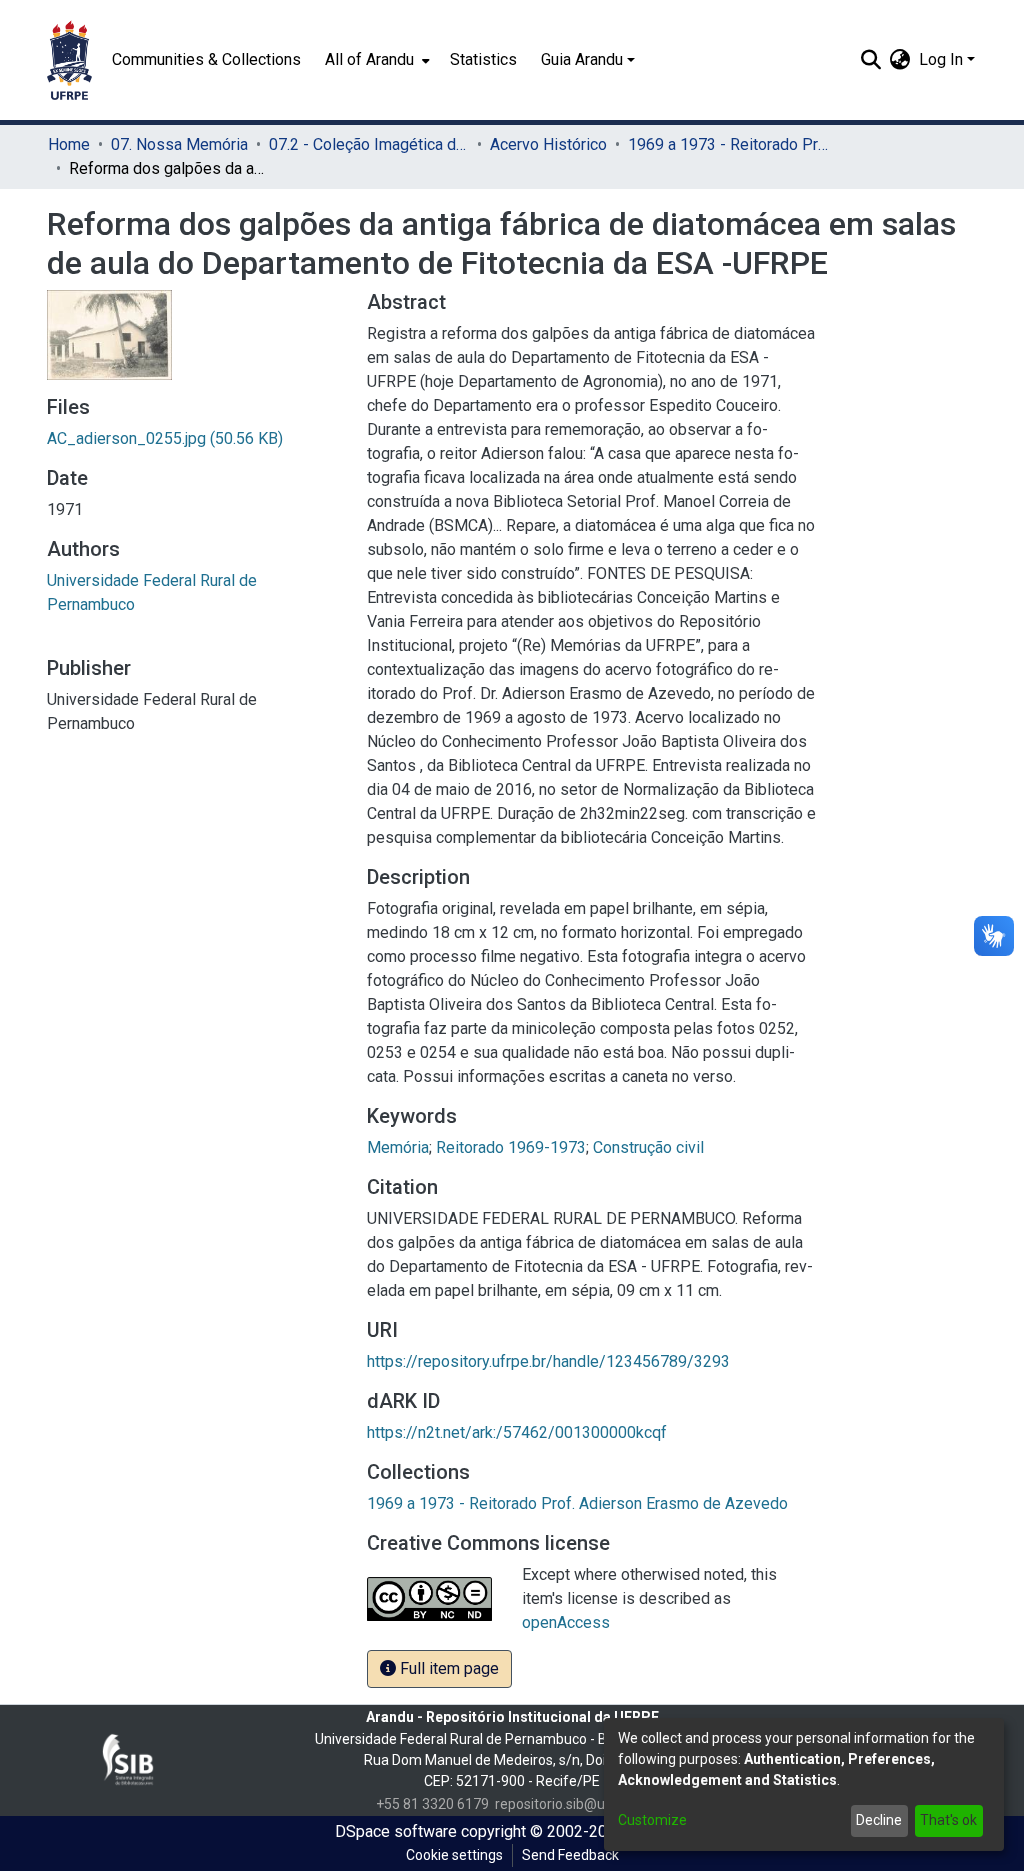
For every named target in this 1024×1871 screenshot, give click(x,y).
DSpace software (396, 1831)
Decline (879, 1820)
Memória (398, 1147)
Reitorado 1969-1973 (511, 1147)
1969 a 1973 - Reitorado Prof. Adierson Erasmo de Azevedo (728, 144)
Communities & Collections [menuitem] (206, 59)
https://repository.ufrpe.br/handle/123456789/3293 (548, 1361)
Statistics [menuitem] (483, 59)
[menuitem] (375, 60)
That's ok (948, 1820)
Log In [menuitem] (941, 59)
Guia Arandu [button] (582, 59)
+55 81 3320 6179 (432, 1804)
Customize (652, 1820)
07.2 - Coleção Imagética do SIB (369, 144)
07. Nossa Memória (179, 144)
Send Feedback (570, 1855)
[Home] (69, 60)
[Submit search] (871, 60)
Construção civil (648, 1147)
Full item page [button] (447, 1668)
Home (69, 144)
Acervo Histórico (548, 144)
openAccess (566, 1622)
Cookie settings (454, 1855)
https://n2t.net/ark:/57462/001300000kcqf (517, 1432)
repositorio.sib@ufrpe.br (571, 1804)
